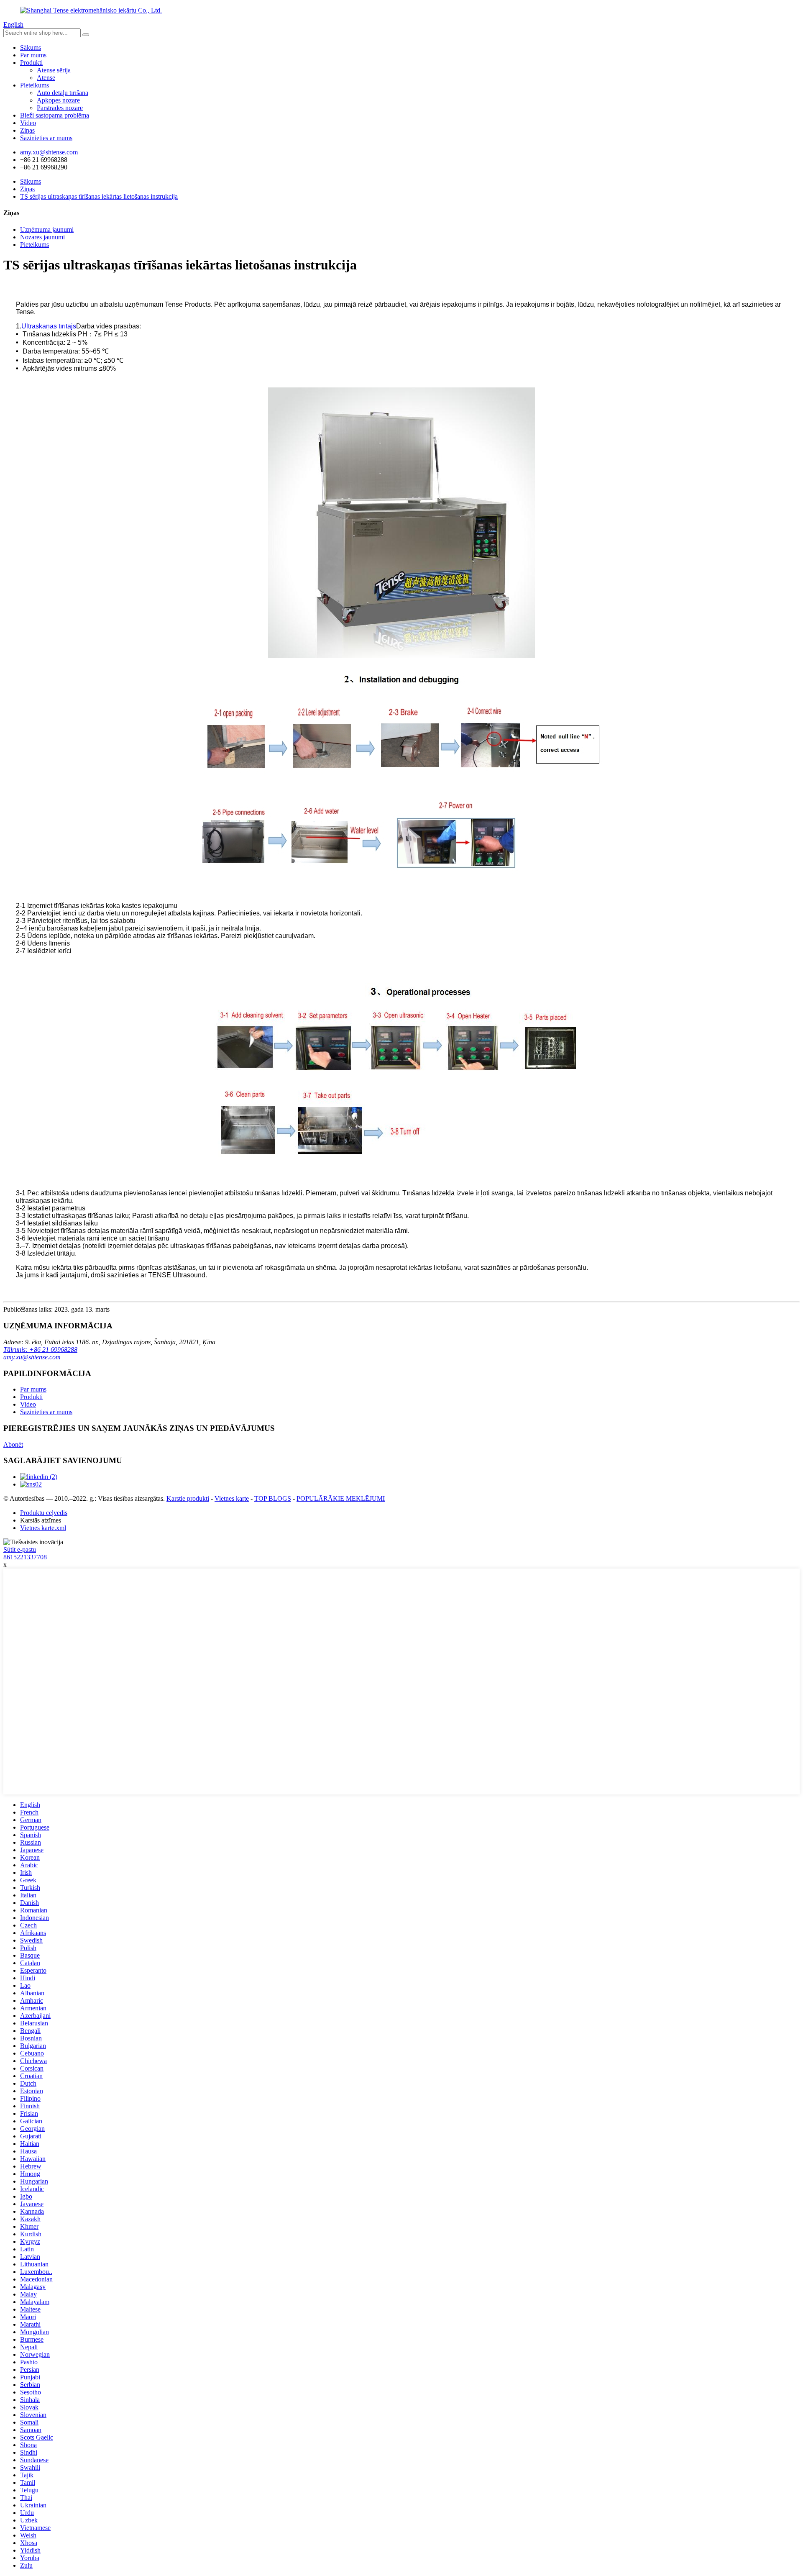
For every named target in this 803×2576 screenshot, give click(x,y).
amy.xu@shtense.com (32, 1357)
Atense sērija (54, 70)
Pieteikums (35, 85)
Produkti (31, 63)
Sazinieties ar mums (46, 138)
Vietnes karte (232, 1498)
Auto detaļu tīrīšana (63, 93)
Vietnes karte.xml (43, 1528)
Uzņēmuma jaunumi (47, 229)
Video (28, 123)
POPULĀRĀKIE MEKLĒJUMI (341, 1498)
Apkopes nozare (58, 100)
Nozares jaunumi (42, 237)
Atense (46, 78)
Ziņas (27, 130)
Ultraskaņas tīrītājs (49, 326)
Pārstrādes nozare (60, 108)
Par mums (33, 55)
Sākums (31, 47)
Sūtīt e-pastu (20, 1549)
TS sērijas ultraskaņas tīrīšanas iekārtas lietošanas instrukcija (99, 196)
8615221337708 (25, 1557)
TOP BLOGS (273, 1498)
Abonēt (13, 1444)
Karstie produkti (188, 1498)
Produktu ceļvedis (44, 1513)
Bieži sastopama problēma (55, 115)
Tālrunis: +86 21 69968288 (40, 1350)
